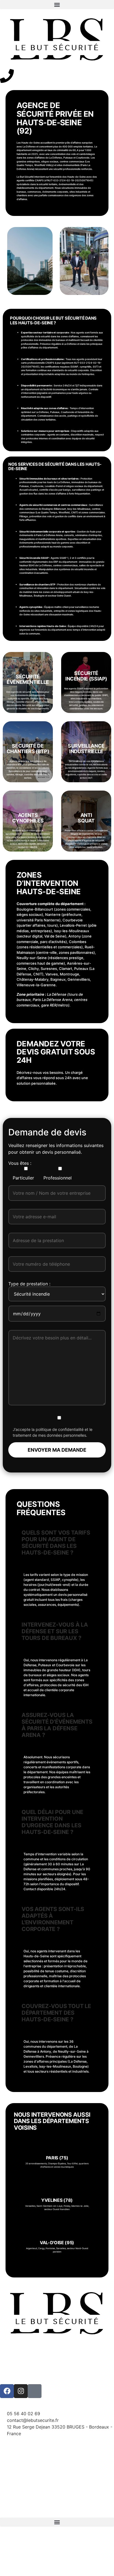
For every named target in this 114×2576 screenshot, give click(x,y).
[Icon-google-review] (35, 2391)
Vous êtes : (20, 1163)
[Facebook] (7, 2391)
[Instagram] (21, 2391)
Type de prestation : (29, 1284)
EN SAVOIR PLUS (57, 2166)
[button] (57, 5)
